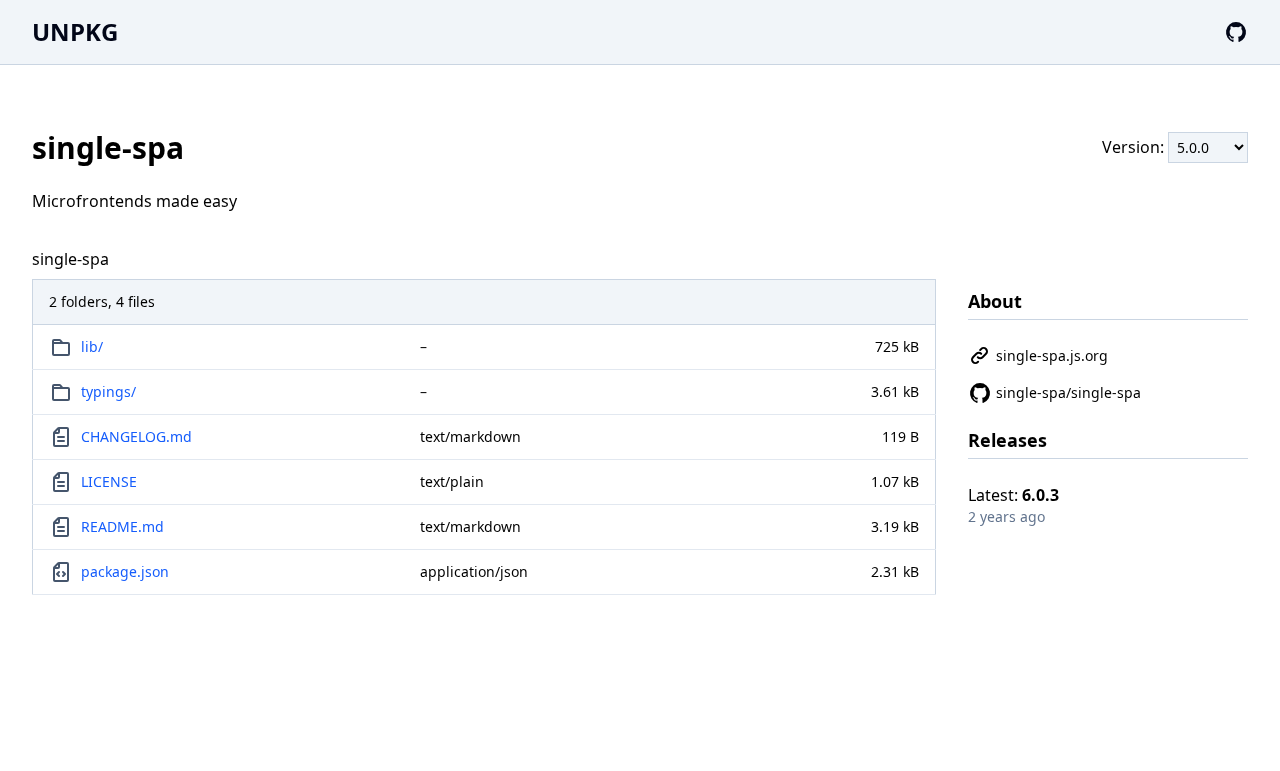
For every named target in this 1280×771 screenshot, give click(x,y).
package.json (125, 571)
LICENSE (109, 481)
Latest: (1013, 495)
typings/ (108, 391)
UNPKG (75, 31)
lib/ (92, 346)
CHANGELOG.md (136, 436)
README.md (122, 526)
